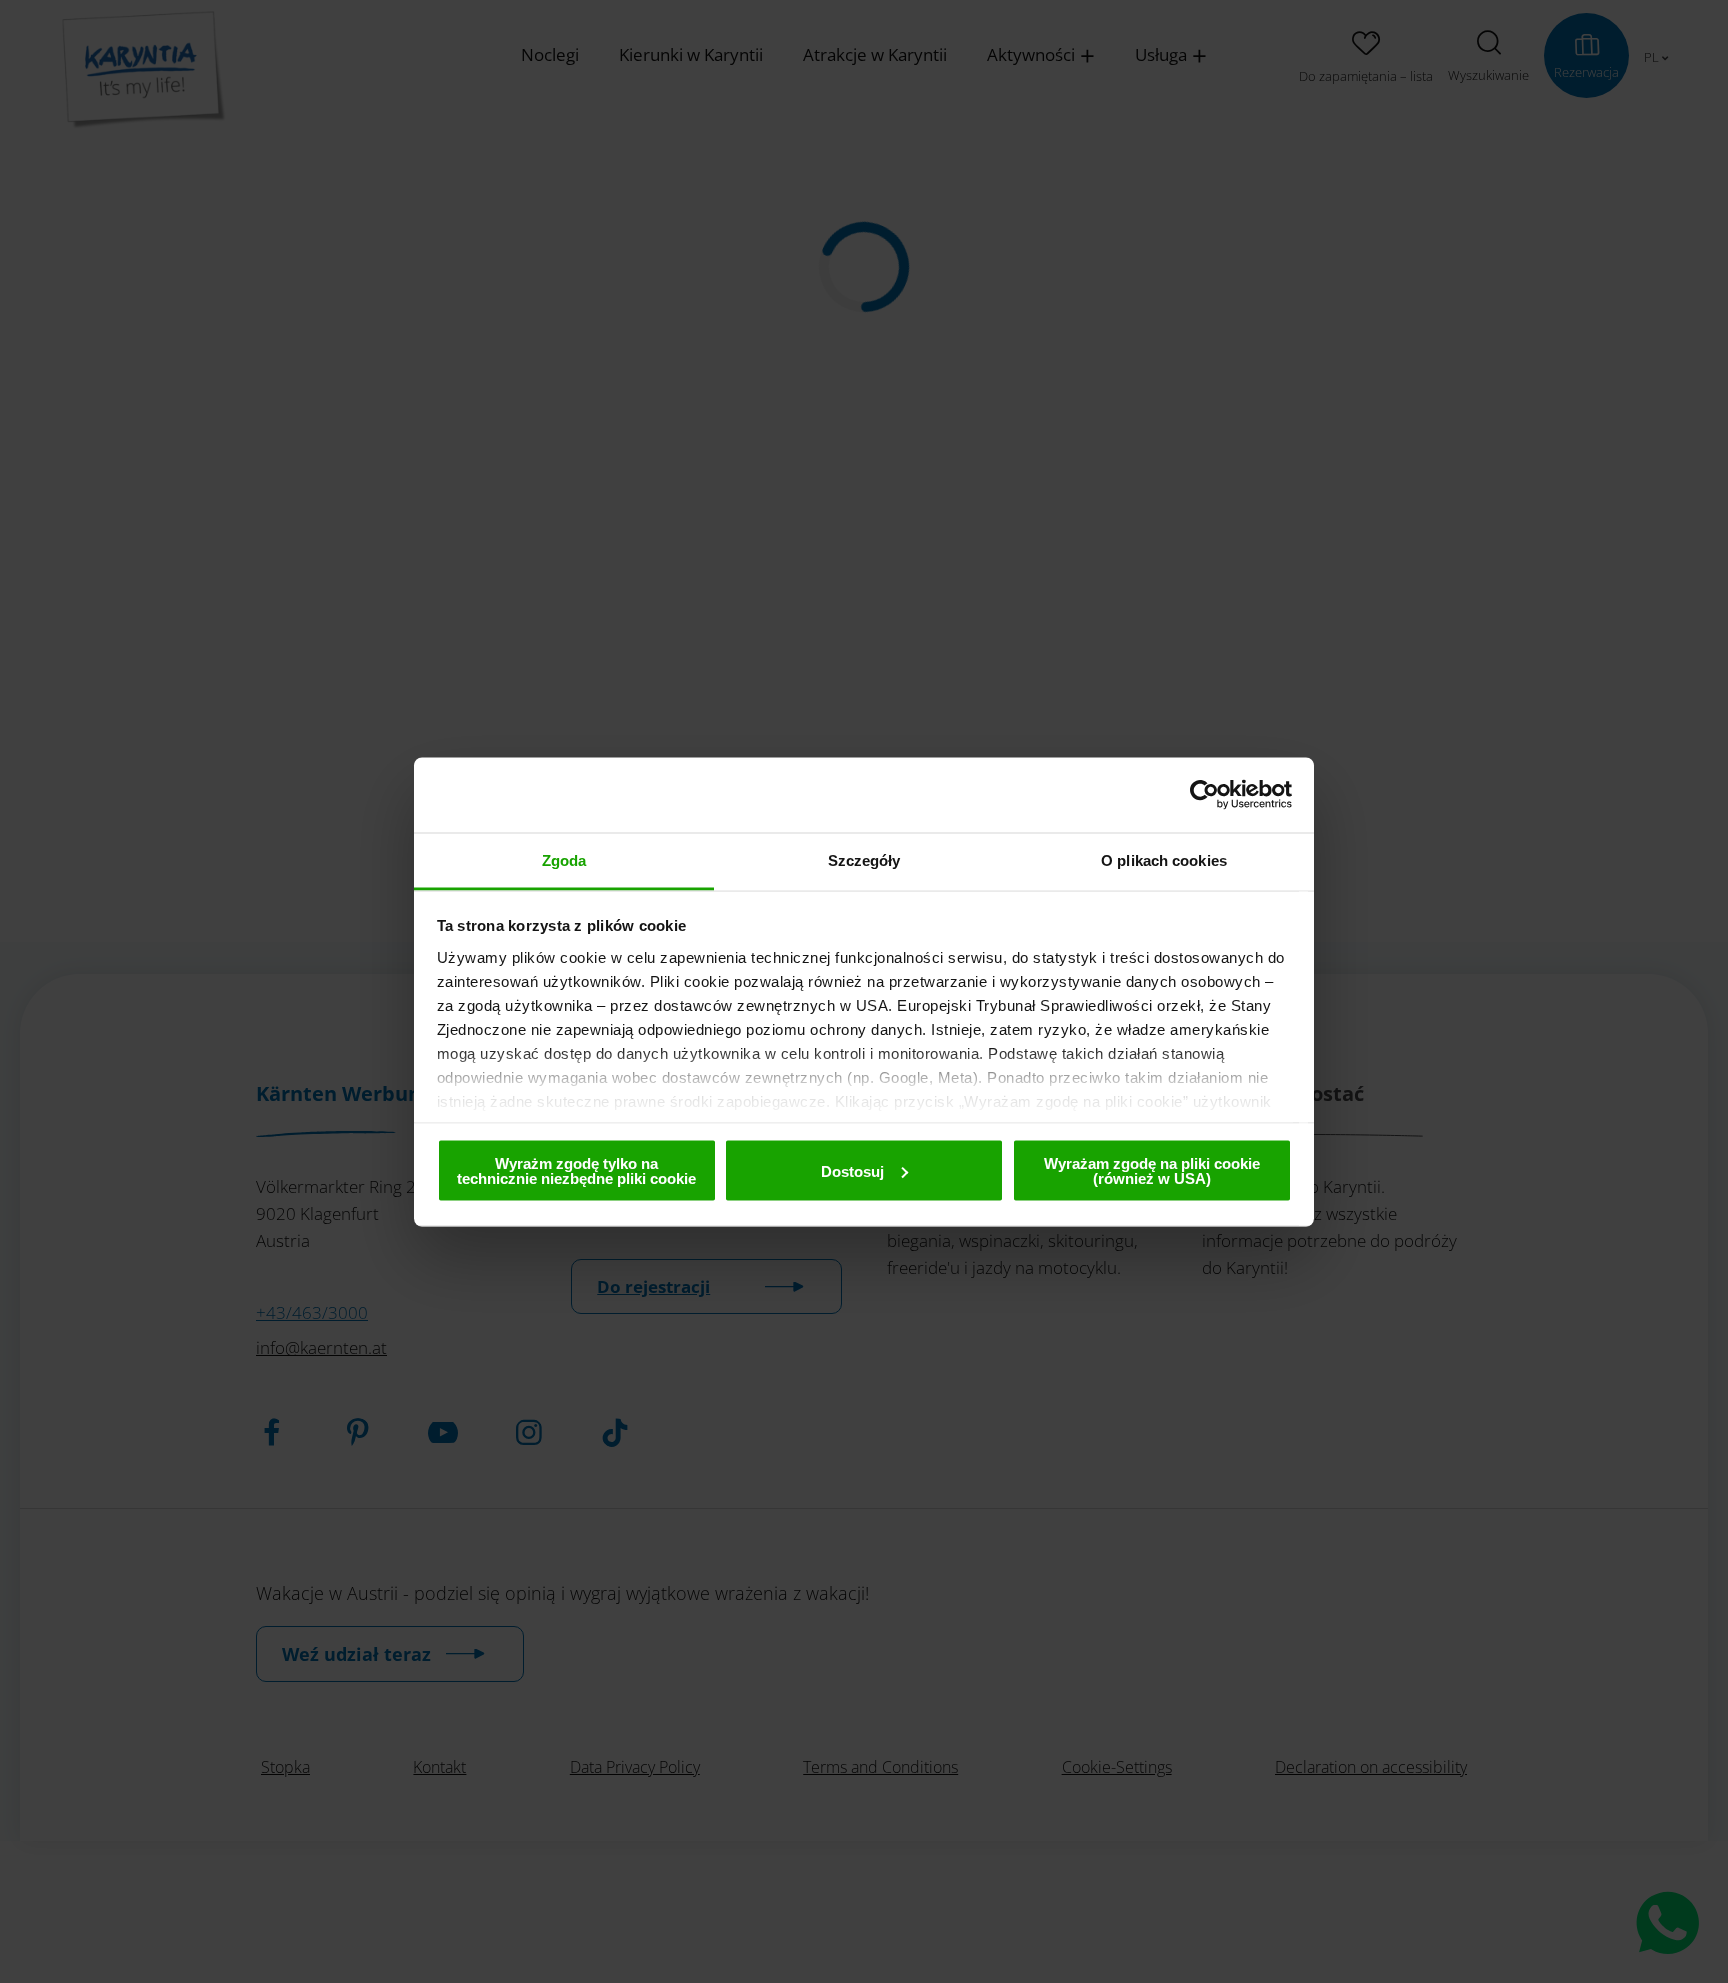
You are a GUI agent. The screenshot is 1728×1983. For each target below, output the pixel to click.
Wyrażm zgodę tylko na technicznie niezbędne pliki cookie (576, 1171)
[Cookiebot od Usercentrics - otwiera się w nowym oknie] (1204, 795)
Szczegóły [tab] (864, 859)
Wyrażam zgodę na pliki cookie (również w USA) (1152, 1171)
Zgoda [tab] (564, 859)
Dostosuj (852, 1170)
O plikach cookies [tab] (1164, 859)
